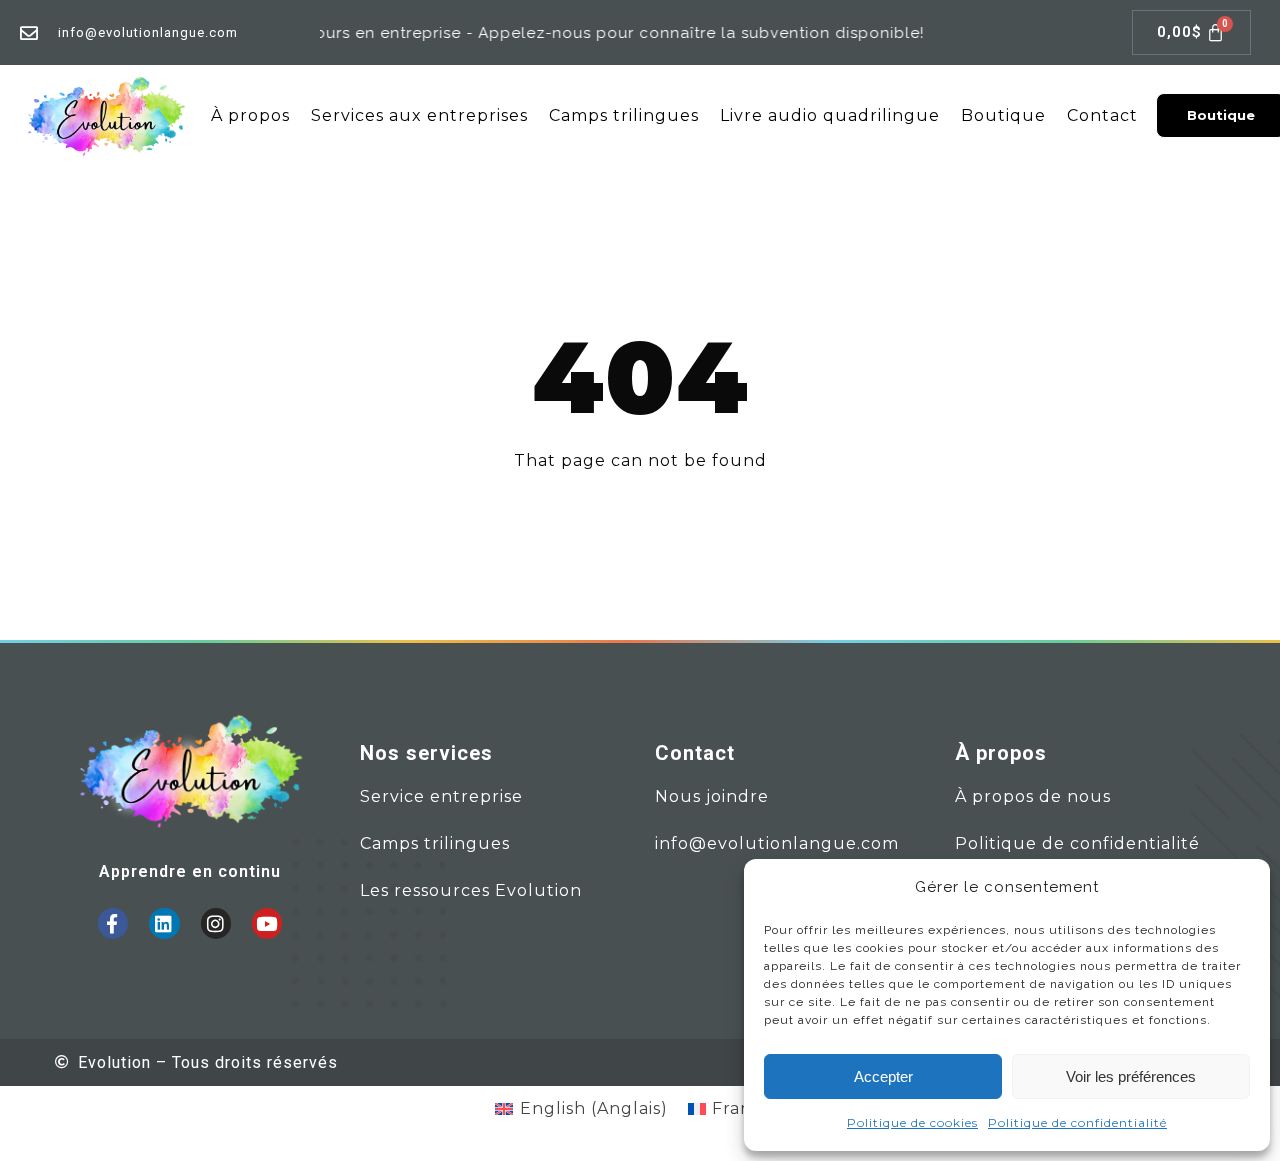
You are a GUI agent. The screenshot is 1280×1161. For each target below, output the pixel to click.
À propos (250, 116)
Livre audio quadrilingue (830, 116)
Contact (1102, 116)
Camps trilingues (624, 116)
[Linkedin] (164, 923)
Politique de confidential (1066, 843)
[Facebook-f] (113, 923)
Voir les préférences (1131, 1076)
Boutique (1003, 116)
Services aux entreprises (419, 116)
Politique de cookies (912, 1122)
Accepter (883, 1076)
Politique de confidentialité (1077, 1122)
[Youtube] (267, 923)
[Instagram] (216, 923)
